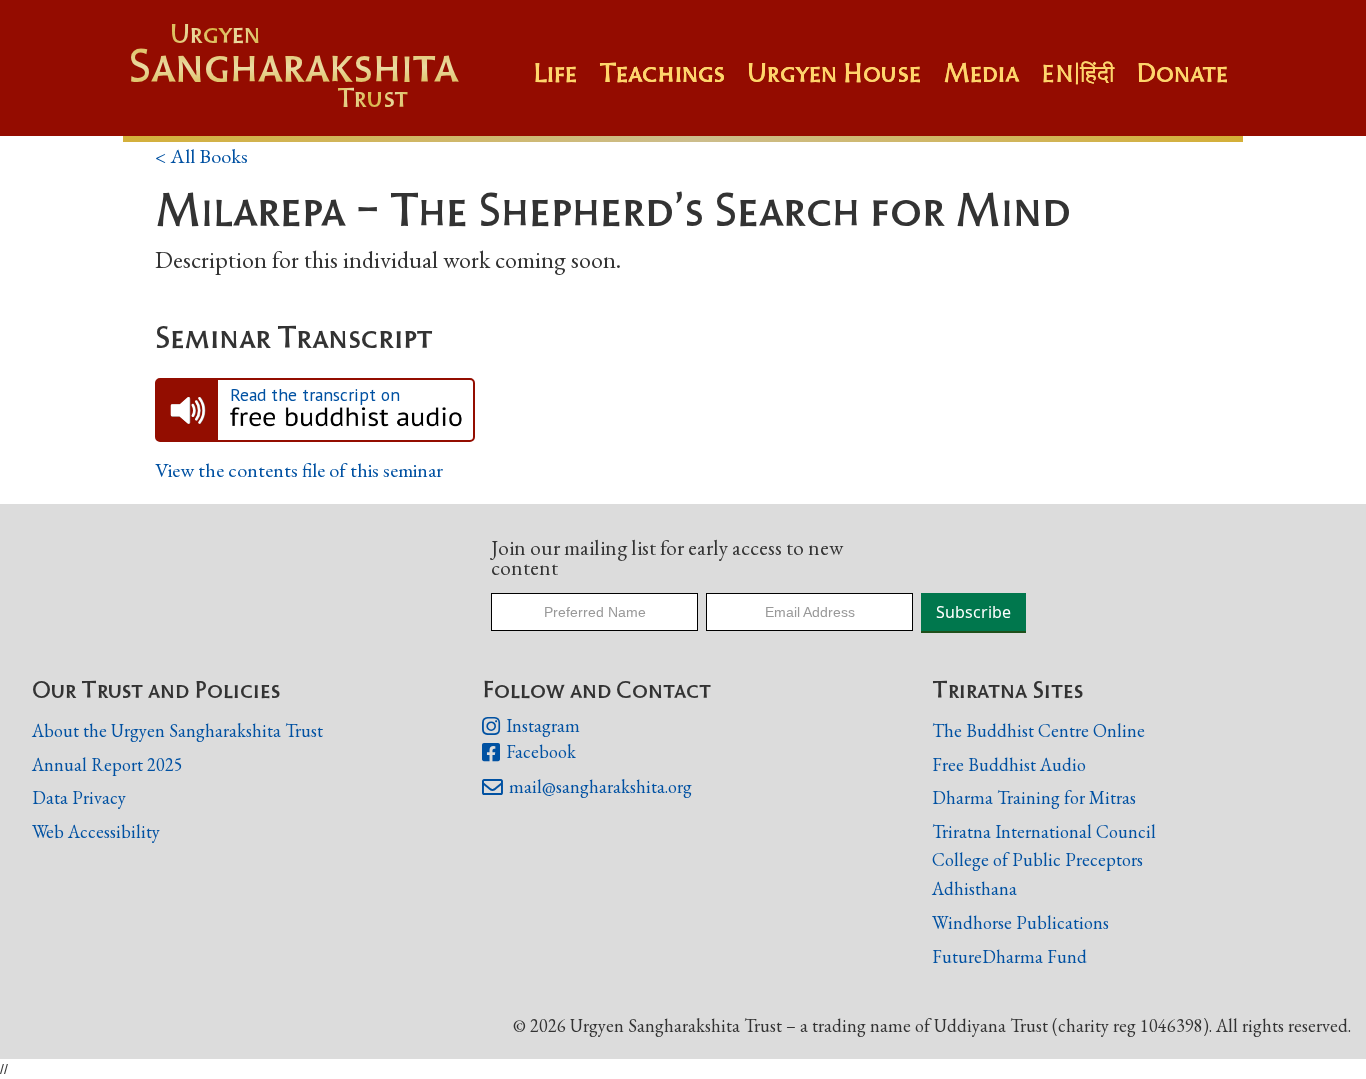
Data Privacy (79, 797)
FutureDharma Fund (1009, 956)
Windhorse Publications (1020, 922)
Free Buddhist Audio (1009, 764)
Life (555, 73)
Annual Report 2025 (107, 764)
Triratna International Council (1044, 831)
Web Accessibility (96, 831)
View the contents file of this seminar (299, 470)
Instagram (531, 726)
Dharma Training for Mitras (1034, 797)
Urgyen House (834, 73)
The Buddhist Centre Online (1038, 730)
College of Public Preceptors (1037, 860)
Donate (1182, 73)
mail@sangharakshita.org (587, 787)
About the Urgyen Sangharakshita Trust (177, 730)
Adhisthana (974, 888)
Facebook (529, 752)
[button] (673, 83)
